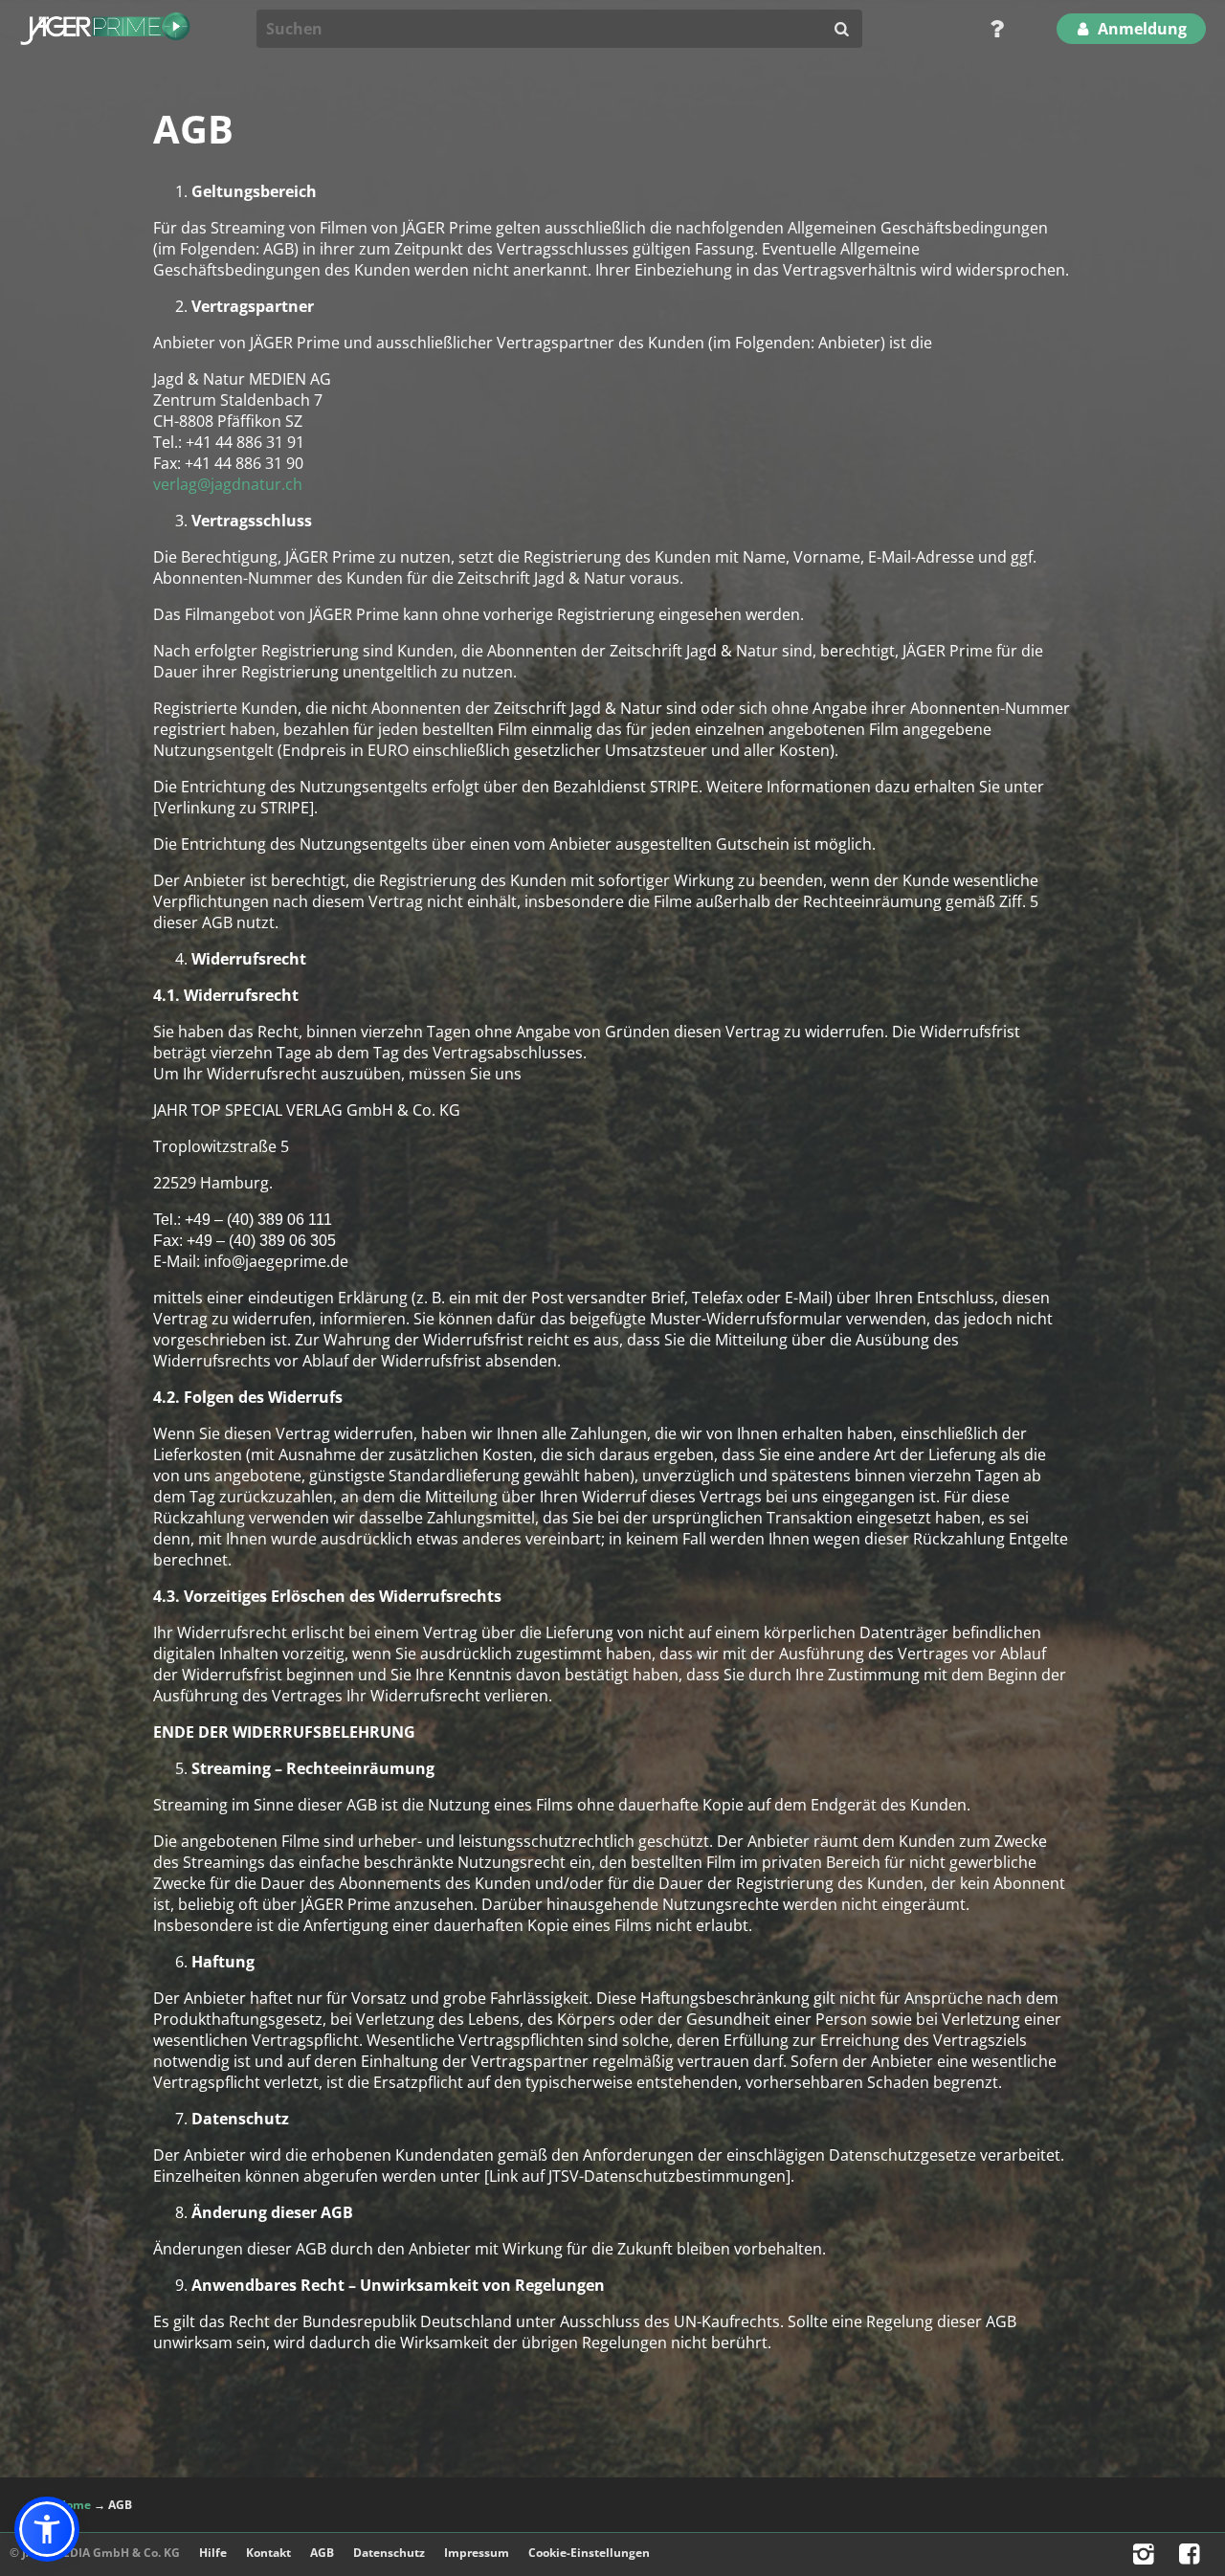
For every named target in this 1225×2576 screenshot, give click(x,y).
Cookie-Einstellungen (589, 2553)
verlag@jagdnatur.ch (228, 484)
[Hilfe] (991, 29)
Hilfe (213, 2553)
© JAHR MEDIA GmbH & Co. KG (95, 2553)
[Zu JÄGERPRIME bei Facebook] (1192, 2558)
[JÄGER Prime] (105, 29)
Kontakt (268, 2553)
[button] (47, 2529)
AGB (322, 2553)
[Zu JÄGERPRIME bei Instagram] (1146, 2558)
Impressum (477, 2553)
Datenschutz (389, 2553)
